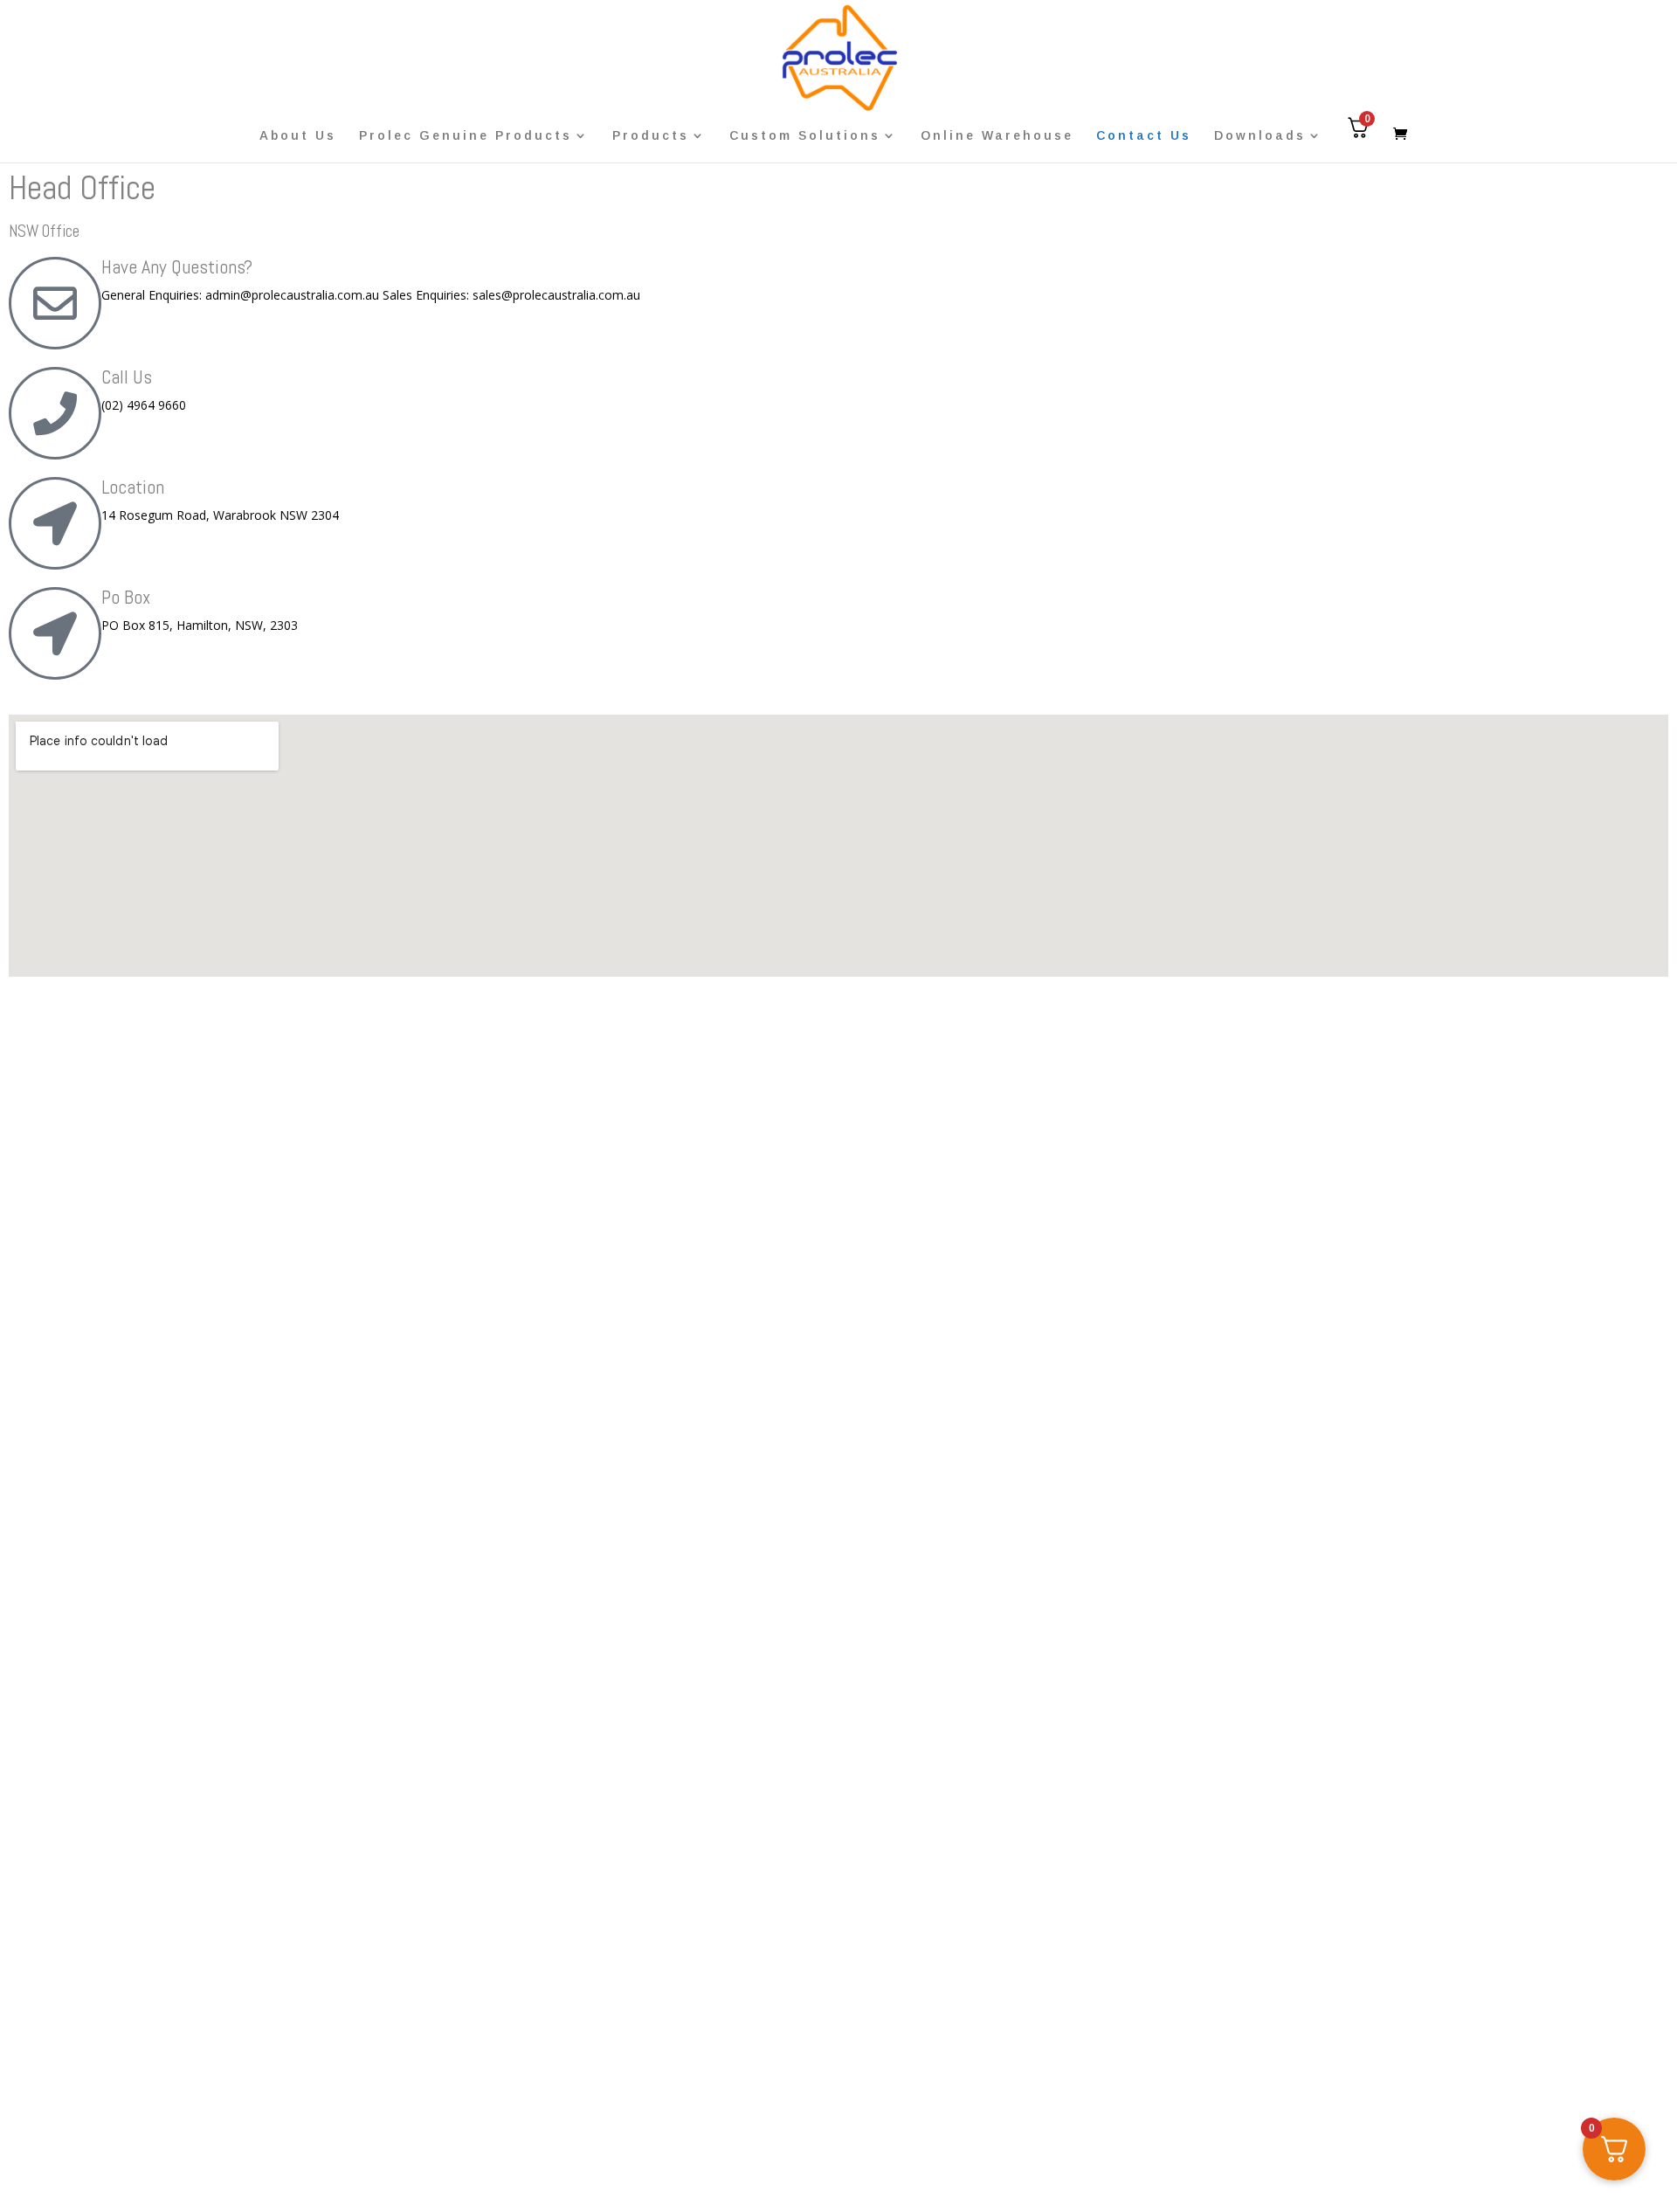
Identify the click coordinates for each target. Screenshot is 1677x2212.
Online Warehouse (997, 136)
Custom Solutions (805, 136)
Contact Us (1144, 136)
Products (651, 136)
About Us (298, 136)
